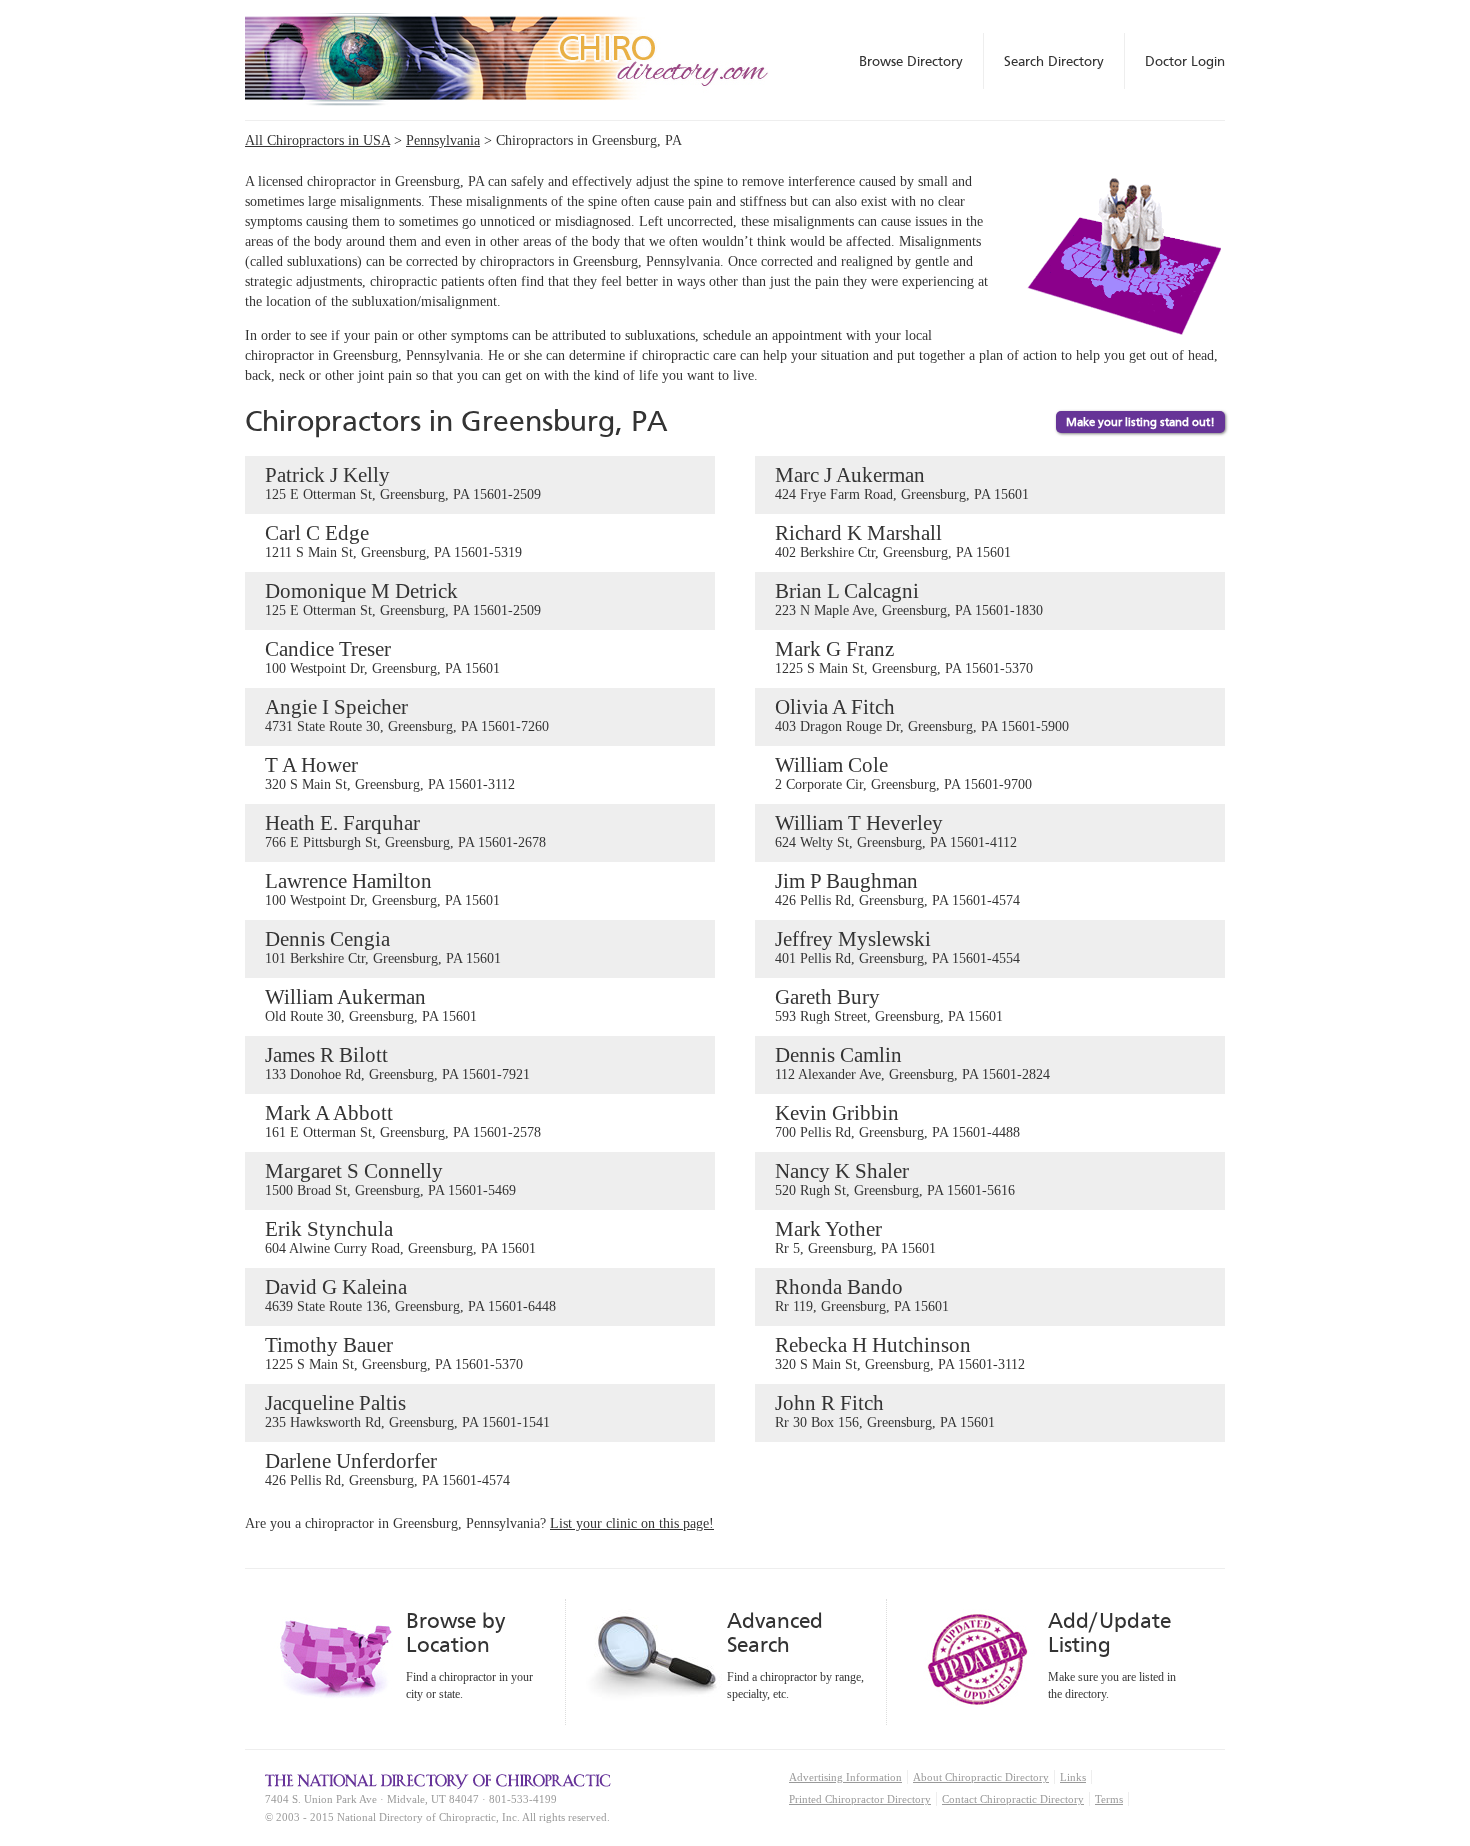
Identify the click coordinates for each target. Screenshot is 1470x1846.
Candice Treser (382, 656)
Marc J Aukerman (902, 482)
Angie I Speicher (407, 714)
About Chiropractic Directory (981, 1777)
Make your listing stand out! (1140, 422)
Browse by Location (455, 1632)
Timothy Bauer (394, 1352)
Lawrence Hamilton (382, 888)
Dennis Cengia (383, 946)
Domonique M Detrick (403, 598)
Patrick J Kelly (403, 482)
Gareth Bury (889, 1004)
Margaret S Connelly (390, 1178)
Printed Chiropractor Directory (860, 1799)
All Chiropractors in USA (317, 140)
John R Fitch (885, 1410)
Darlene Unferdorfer (387, 1468)
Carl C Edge (393, 540)
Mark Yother (855, 1236)
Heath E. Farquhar (405, 830)
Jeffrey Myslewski (897, 946)
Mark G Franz (904, 656)
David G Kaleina (410, 1294)
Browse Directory (911, 61)
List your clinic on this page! (632, 1523)
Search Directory (1054, 61)
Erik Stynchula (400, 1236)
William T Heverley (896, 830)
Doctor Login (1185, 61)
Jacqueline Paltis (407, 1410)
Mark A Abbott (403, 1120)
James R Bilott (397, 1062)
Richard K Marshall (893, 540)
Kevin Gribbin (897, 1120)
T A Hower (390, 772)
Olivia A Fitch (922, 714)
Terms (1109, 1799)
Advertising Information (845, 1777)
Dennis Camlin (912, 1062)
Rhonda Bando (862, 1294)
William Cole (903, 772)
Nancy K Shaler (895, 1178)
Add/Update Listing (1109, 1632)
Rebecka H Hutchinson (900, 1352)
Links (1073, 1777)
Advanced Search (775, 1632)
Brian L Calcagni (909, 598)
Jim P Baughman (897, 888)
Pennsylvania (443, 140)
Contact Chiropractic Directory (1013, 1799)
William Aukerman (371, 1004)
